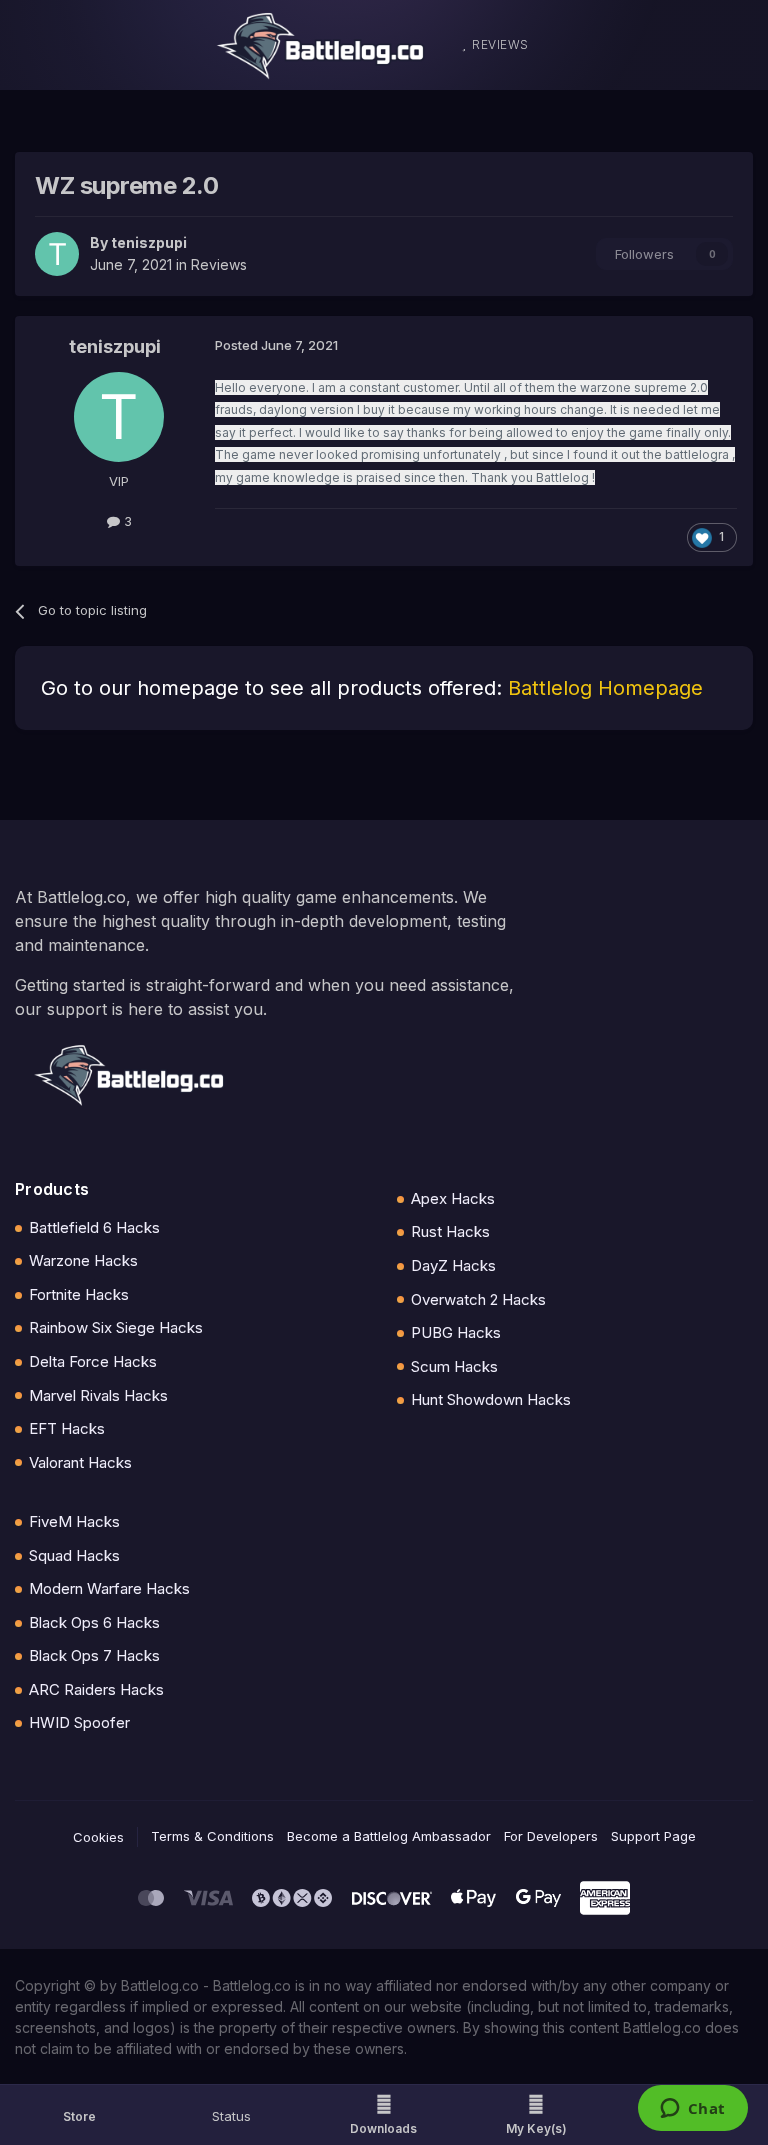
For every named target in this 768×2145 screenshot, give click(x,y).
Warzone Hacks (83, 1260)
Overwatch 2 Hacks (478, 1299)
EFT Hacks (67, 1428)
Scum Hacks (454, 1366)
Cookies (98, 1837)
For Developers (551, 1836)
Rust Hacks (450, 1231)
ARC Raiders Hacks (96, 1689)
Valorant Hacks (80, 1462)
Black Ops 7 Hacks (94, 1655)
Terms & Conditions (212, 1836)
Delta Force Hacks (93, 1361)
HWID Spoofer (79, 1722)
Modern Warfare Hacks (109, 1588)
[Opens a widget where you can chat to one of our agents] (692, 2110)
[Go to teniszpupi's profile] (57, 254)
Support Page (653, 1836)
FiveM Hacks (74, 1521)
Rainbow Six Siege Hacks (116, 1327)
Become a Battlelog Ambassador (389, 1836)
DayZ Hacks (453, 1265)
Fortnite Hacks (79, 1294)
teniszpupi (149, 242)
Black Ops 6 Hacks (94, 1622)
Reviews (219, 264)
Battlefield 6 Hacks (94, 1227)
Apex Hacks (453, 1198)
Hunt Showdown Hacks (491, 1399)
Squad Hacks (74, 1555)
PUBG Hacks (456, 1332)
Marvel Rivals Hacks (98, 1395)
